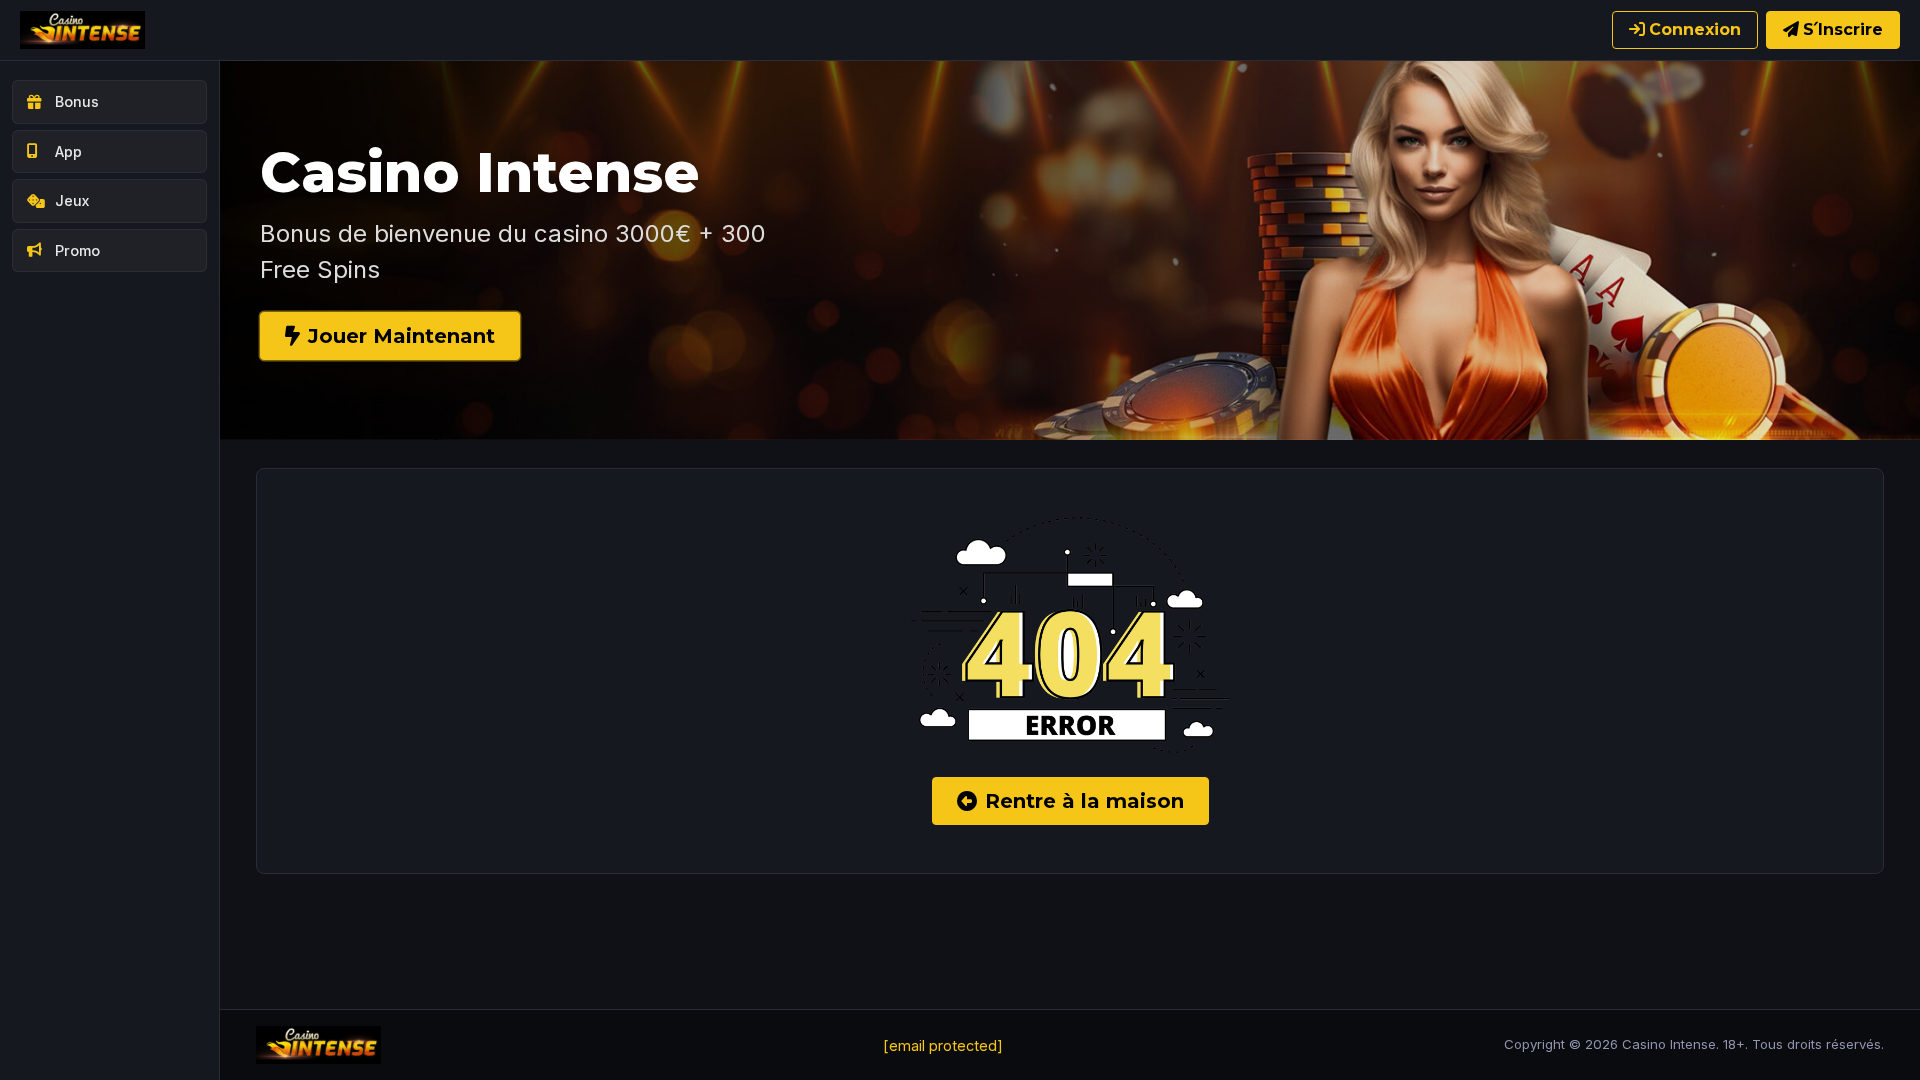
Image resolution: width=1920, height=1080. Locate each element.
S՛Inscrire (1843, 29)
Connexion (1695, 29)
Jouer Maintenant (401, 336)
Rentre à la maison (1084, 801)
